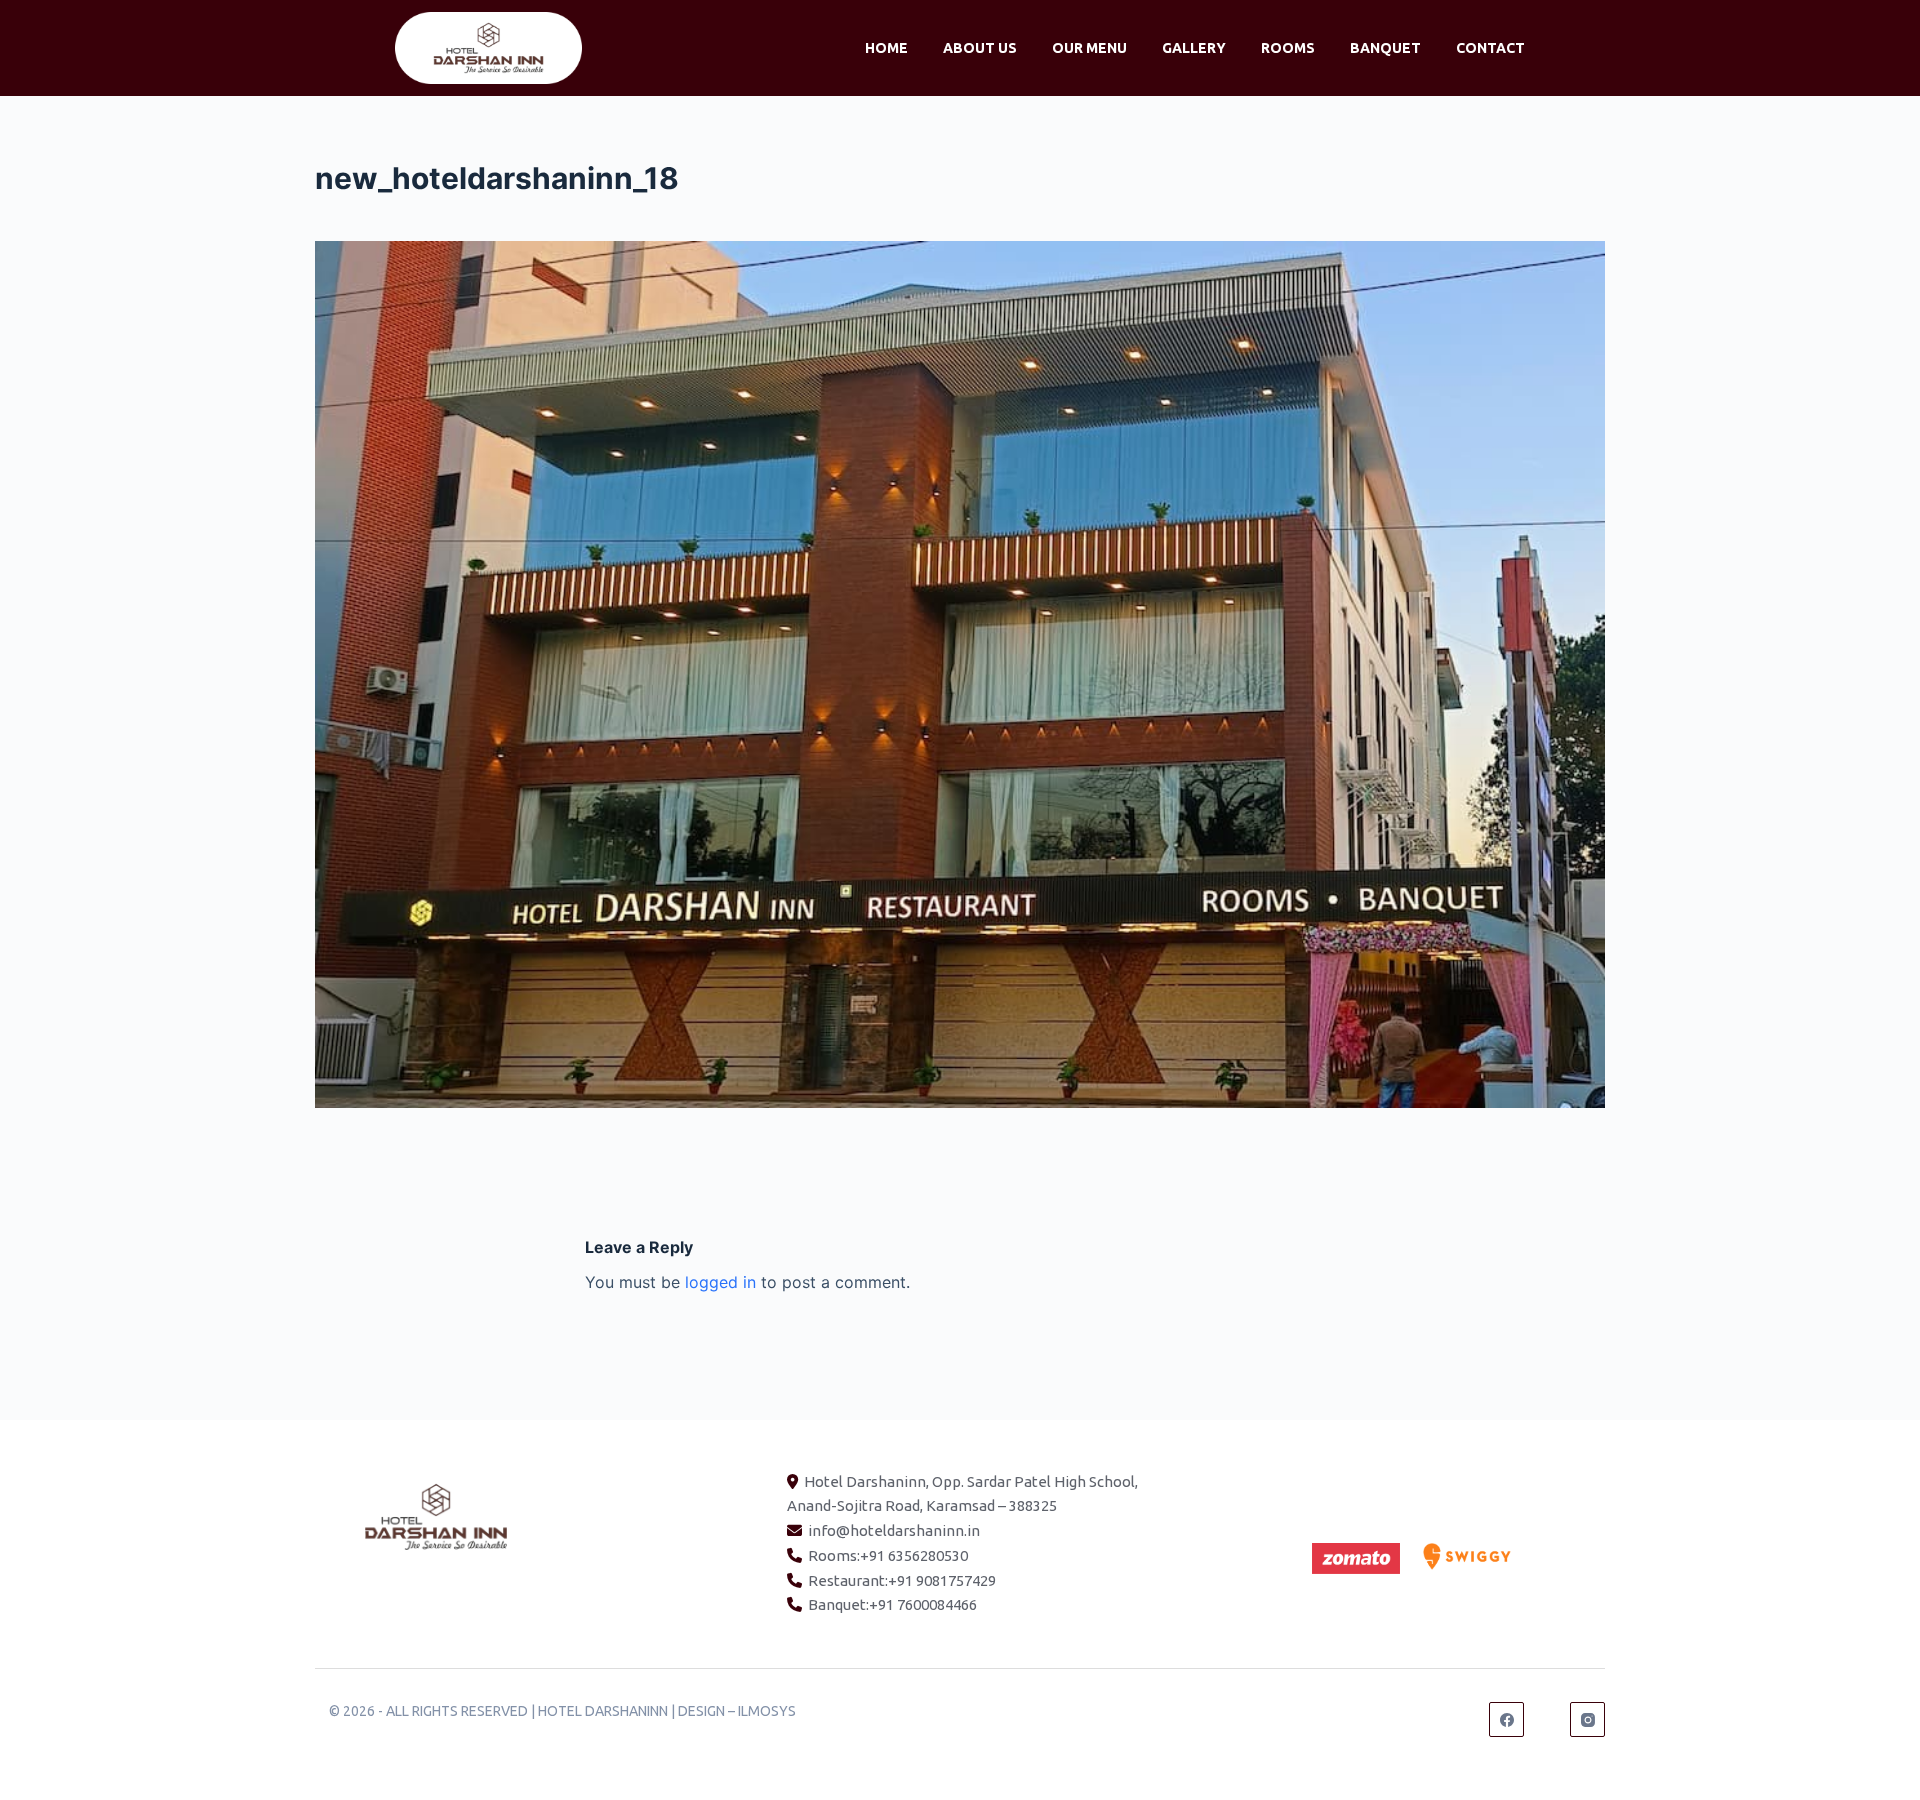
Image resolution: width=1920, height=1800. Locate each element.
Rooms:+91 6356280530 (888, 1555)
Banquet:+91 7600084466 (892, 1604)
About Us (980, 48)
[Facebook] (1506, 1719)
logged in (720, 1282)
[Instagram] (1587, 1719)
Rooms (1288, 48)
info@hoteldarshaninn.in (894, 1530)
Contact (1490, 48)
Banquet (1385, 48)
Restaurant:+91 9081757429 (902, 1580)
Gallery (1194, 48)
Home (886, 48)
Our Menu (1089, 48)
